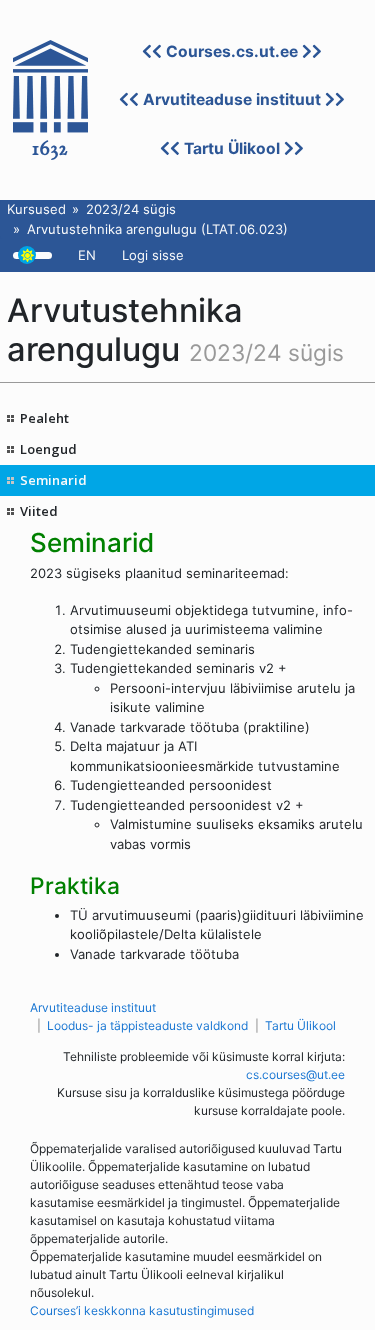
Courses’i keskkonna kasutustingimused (142, 1310)
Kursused (36, 209)
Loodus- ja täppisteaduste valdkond (147, 1025)
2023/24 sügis (131, 209)
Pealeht (44, 418)
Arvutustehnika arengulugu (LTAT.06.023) (157, 229)
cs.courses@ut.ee (295, 1074)
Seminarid (53, 480)
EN (87, 255)
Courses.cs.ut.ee (232, 51)
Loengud (48, 449)
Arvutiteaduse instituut (232, 99)
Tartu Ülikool (232, 148)
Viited (39, 511)
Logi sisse (153, 255)
